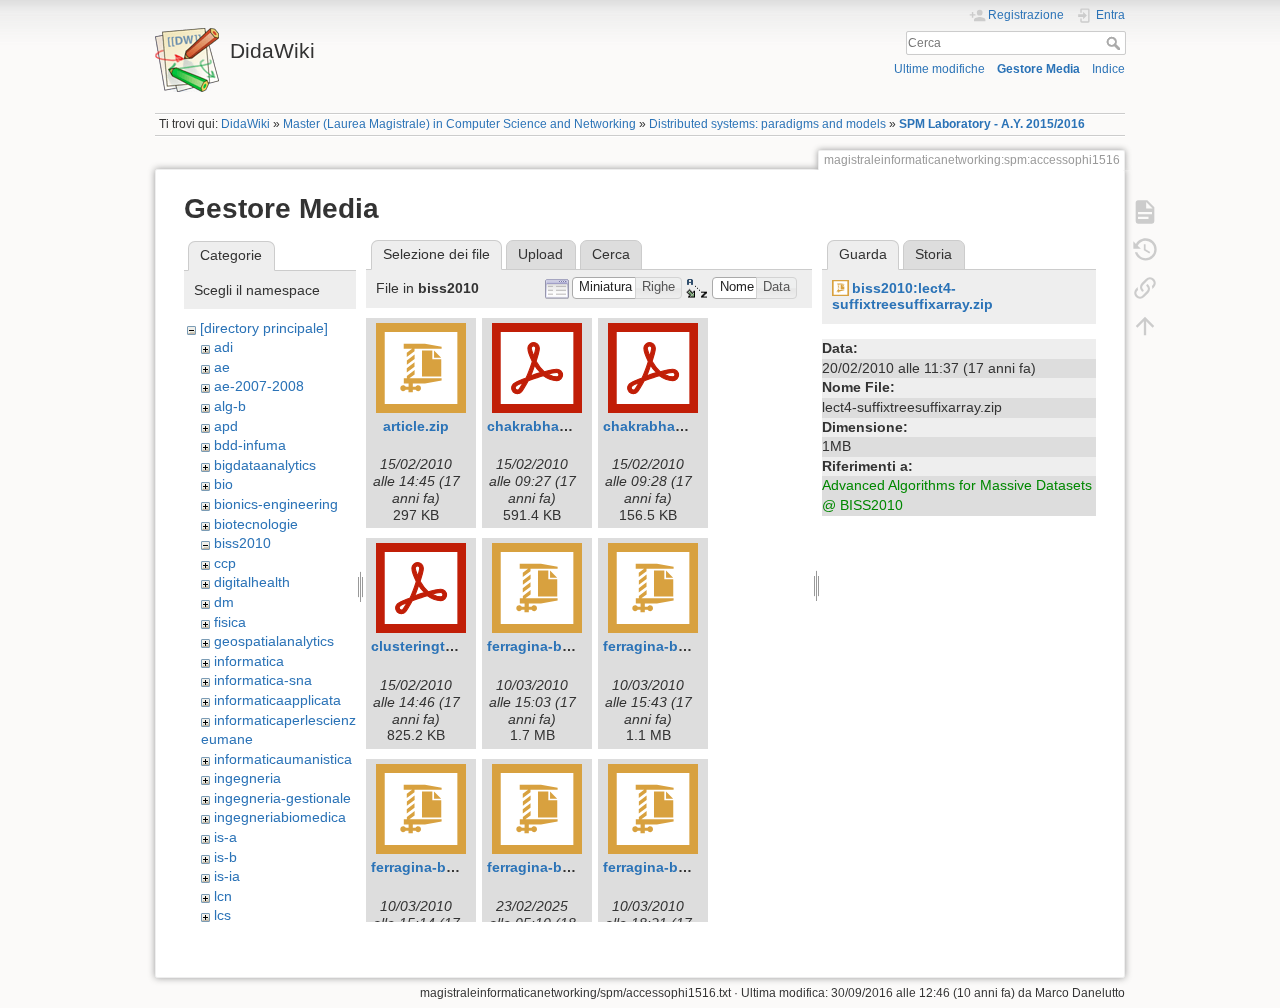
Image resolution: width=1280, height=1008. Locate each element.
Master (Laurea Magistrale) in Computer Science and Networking (459, 124)
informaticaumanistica (283, 759)
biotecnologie (256, 524)
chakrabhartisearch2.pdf (686, 426)
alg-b (230, 406)
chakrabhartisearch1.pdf (570, 426)
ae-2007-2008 (259, 386)
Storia (933, 254)
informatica (249, 661)
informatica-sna (263, 680)
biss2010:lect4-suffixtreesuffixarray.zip (912, 296)
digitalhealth (252, 582)
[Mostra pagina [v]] (1145, 212)
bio (223, 484)
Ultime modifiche (939, 69)
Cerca (1115, 43)
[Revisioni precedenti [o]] (1145, 250)
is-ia (227, 876)
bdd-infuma (250, 445)
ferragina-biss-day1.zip (565, 646)
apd (226, 426)
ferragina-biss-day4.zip (565, 867)
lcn (223, 896)
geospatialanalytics (274, 641)
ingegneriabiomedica (280, 817)
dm (224, 602)
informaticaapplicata (277, 700)
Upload (540, 254)
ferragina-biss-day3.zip (449, 867)
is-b (225, 857)
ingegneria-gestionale (282, 798)
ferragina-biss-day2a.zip (685, 646)
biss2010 (242, 543)
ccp (225, 563)
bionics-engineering (276, 504)
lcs (222, 915)
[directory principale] (264, 328)
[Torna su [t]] (1145, 326)
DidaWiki (245, 124)
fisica (230, 622)
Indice (1108, 69)
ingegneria (247, 778)
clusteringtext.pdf (432, 646)
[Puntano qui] (1145, 288)
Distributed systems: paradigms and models (767, 124)
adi (223, 347)
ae (222, 367)
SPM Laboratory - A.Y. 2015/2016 (992, 124)
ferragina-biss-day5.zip (681, 867)
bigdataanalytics (265, 465)
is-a (225, 837)
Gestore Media (1038, 69)
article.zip (416, 426)
